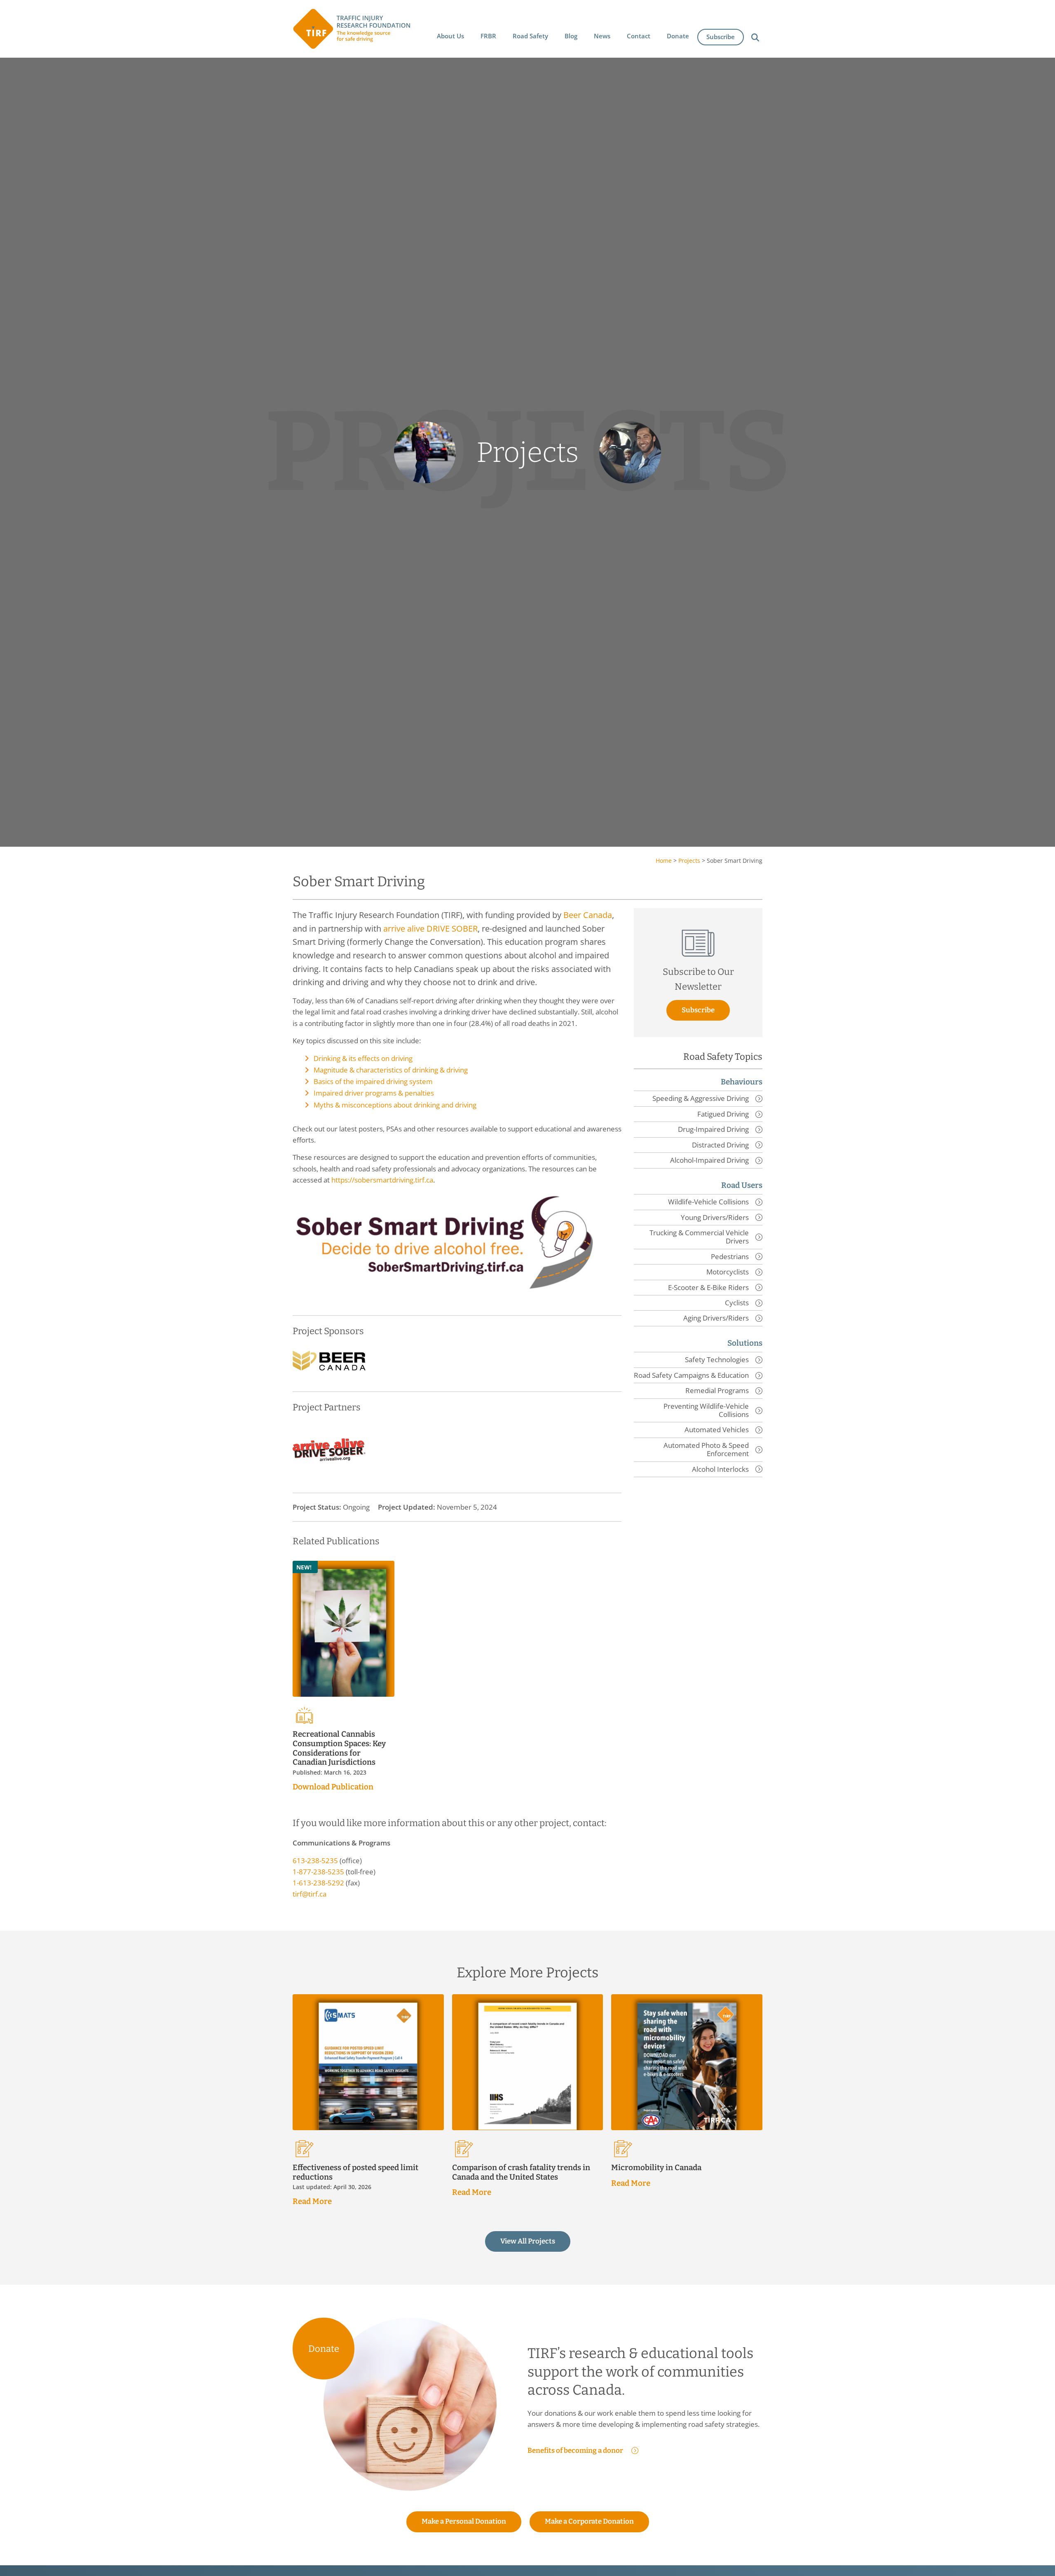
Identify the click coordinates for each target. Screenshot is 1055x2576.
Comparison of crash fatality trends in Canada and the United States (521, 2172)
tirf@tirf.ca (309, 1894)
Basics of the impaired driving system (373, 1081)
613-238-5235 (315, 1861)
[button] (450, 36)
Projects (689, 861)
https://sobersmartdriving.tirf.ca (382, 1180)
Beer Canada (588, 915)
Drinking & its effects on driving (363, 1058)
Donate (324, 2349)
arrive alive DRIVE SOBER (430, 928)
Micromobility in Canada (656, 2167)
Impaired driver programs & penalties (374, 1093)
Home (664, 861)
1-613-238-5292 (318, 1883)
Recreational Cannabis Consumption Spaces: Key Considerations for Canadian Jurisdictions (339, 1748)
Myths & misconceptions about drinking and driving (395, 1105)
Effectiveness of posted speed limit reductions (355, 2172)
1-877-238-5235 (318, 1872)
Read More (312, 2201)
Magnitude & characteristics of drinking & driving (391, 1070)
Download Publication (333, 1787)
